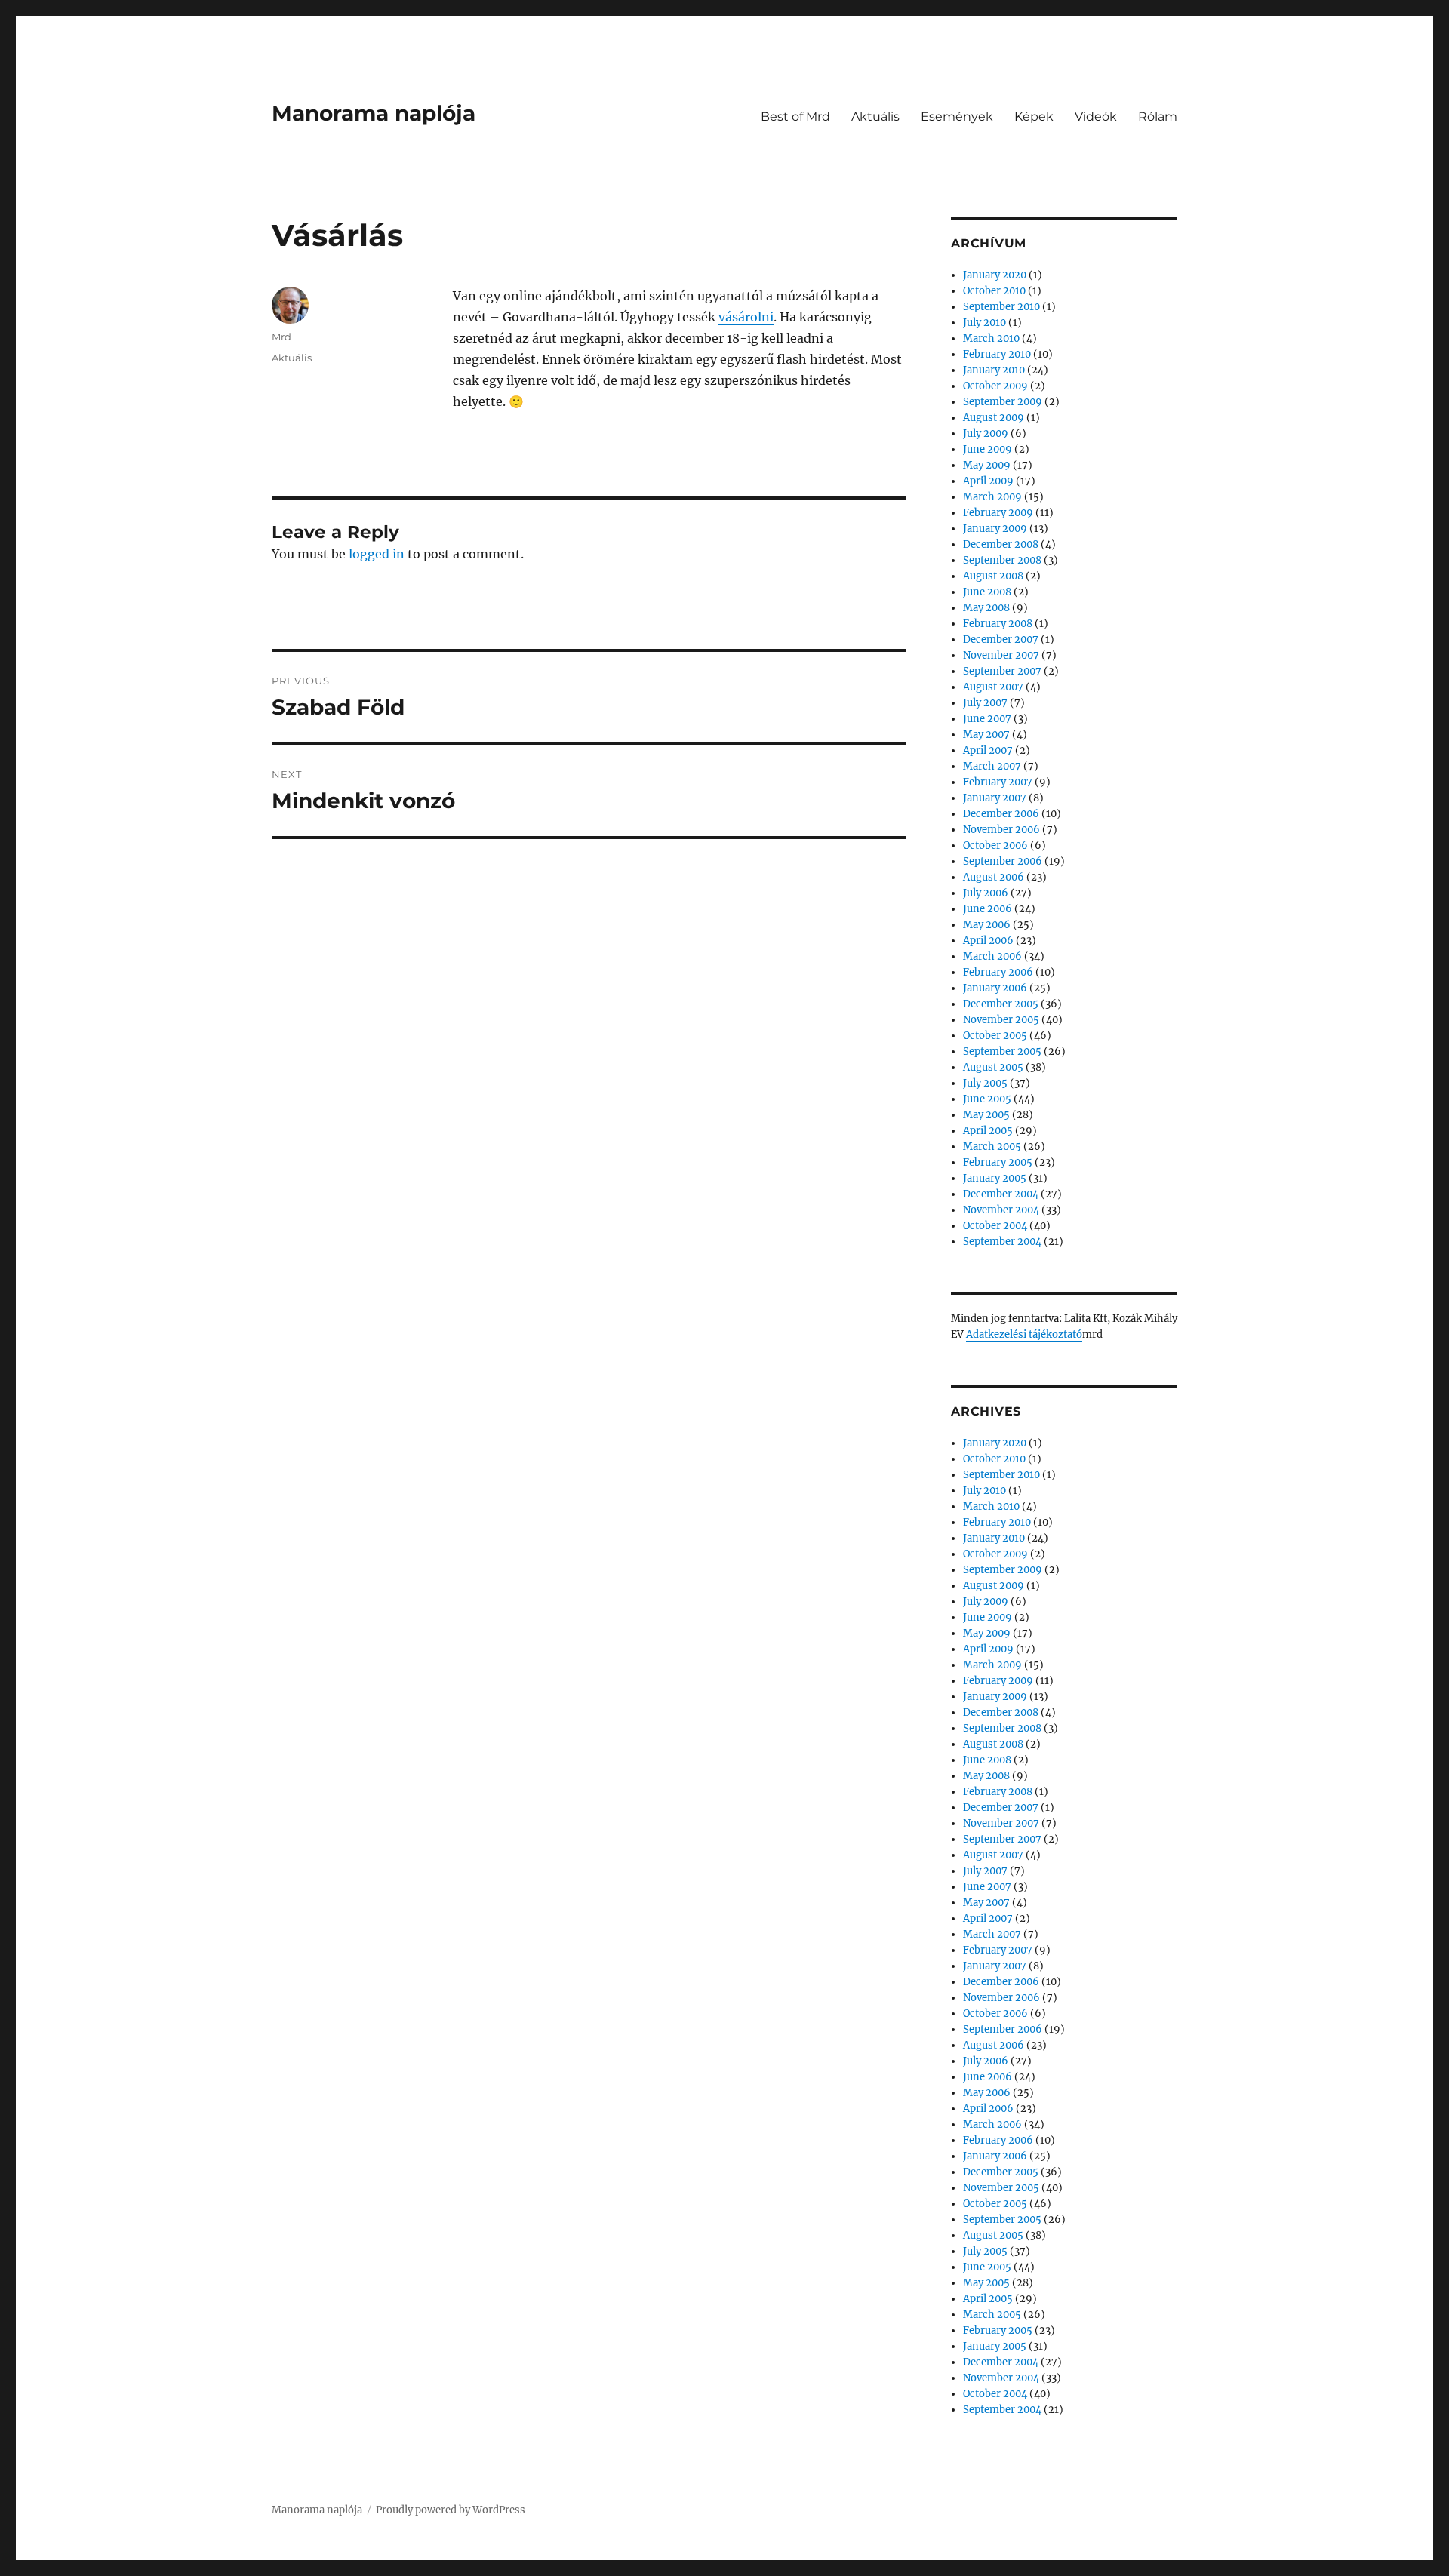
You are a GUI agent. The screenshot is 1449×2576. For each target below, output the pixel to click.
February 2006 (998, 972)
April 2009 (988, 481)
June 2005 (987, 1099)
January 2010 (994, 370)
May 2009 (987, 465)
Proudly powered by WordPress (451, 2510)
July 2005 (985, 1083)
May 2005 (986, 1115)
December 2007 (1001, 639)
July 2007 (985, 703)
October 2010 (994, 291)
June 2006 (988, 909)
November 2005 (1001, 1020)
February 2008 (998, 624)
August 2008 (993, 576)
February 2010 (997, 354)
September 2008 (1002, 560)
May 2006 (987, 925)
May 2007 (986, 735)
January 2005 (995, 1178)
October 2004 (995, 1226)
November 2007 (1001, 655)
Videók (1096, 117)
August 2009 (994, 418)
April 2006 (988, 941)
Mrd (281, 337)
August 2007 (993, 687)
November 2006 (1001, 830)
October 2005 (995, 1036)
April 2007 (988, 750)
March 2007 (992, 766)
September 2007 (1002, 671)
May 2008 (986, 608)
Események (957, 117)
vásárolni (746, 317)
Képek (1034, 117)
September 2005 (1002, 1051)
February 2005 (998, 1162)
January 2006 (995, 988)
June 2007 (987, 719)
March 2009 (992, 497)
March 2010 (991, 338)
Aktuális (875, 117)
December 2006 (1001, 814)
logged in (377, 554)
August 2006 (994, 877)
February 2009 (998, 513)
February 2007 (998, 782)
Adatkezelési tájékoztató (1024, 1334)
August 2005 (993, 1067)
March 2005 (992, 1147)
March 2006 (992, 956)
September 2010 (1001, 307)
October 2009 (995, 386)
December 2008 (1001, 544)
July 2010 (984, 323)
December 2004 (1001, 1194)
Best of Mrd (795, 117)
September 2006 (1003, 861)
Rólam (1158, 117)
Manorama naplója (374, 113)
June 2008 (987, 592)
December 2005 (1001, 1004)
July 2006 (986, 893)
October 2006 (995, 845)
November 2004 (1001, 1210)
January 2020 (995, 275)
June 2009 (988, 449)
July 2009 (986, 433)
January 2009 (995, 529)
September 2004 (1002, 1242)
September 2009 (1003, 402)
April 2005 (988, 1131)
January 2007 (995, 798)
